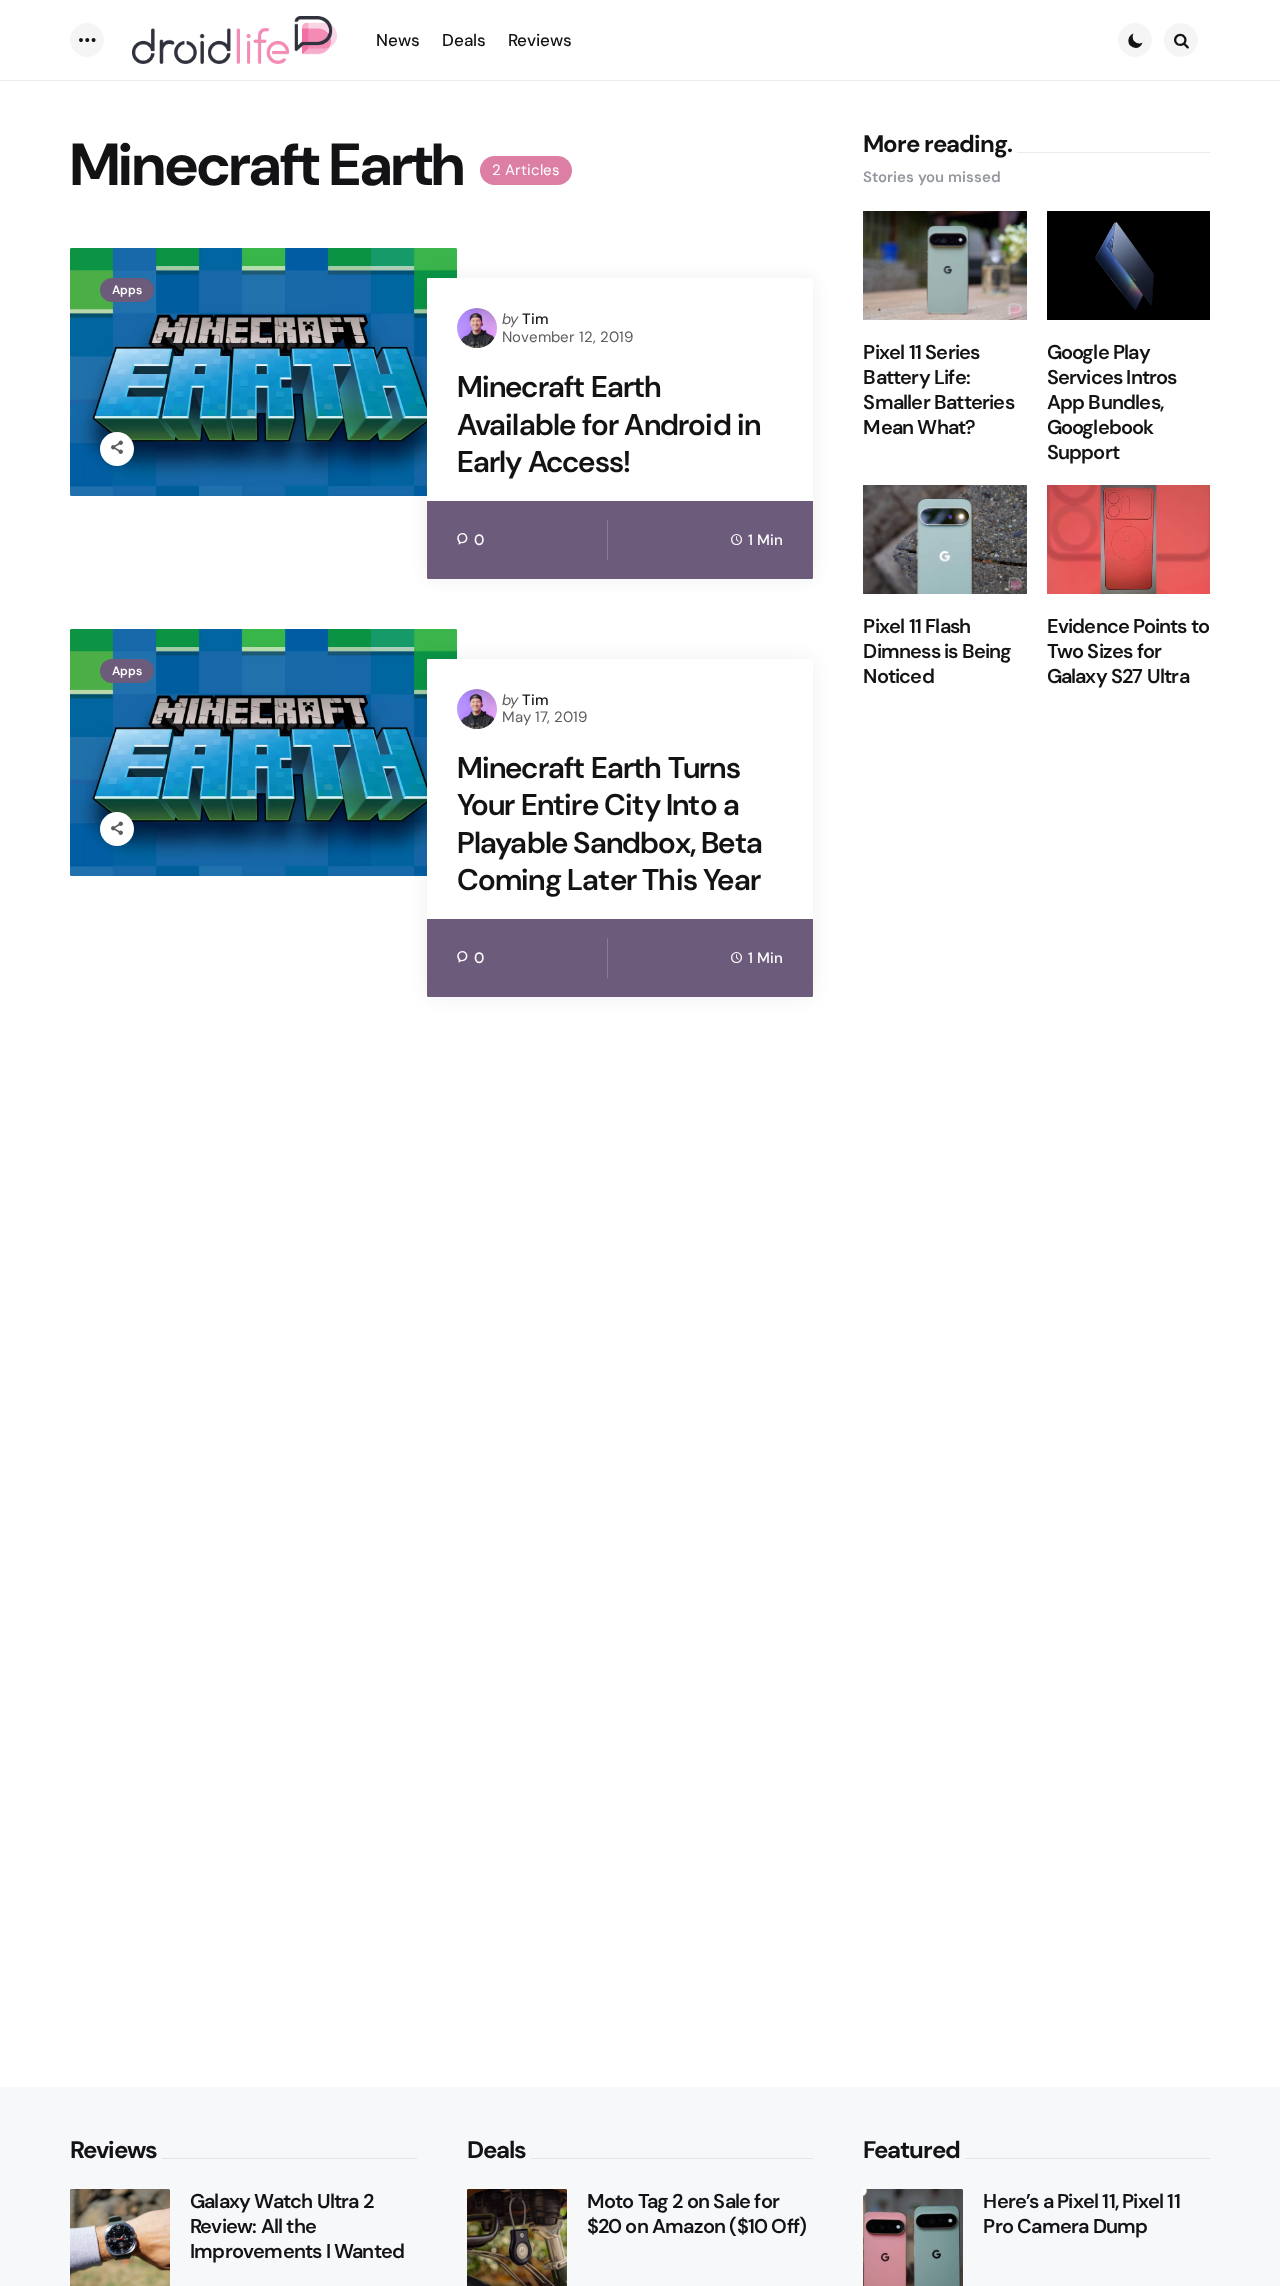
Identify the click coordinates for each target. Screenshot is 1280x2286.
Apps (127, 290)
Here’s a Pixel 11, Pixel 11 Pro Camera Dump (1081, 2214)
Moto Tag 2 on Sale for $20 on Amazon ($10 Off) (697, 2214)
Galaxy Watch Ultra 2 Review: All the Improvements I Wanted (297, 2226)
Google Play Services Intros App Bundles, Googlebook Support (1112, 402)
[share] (117, 449)
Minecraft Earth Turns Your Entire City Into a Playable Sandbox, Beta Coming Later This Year (609, 824)
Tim (535, 319)
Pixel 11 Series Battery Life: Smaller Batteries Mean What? (938, 390)
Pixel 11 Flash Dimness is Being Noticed (937, 651)
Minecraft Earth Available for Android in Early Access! (609, 424)
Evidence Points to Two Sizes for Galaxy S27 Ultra (1128, 651)
